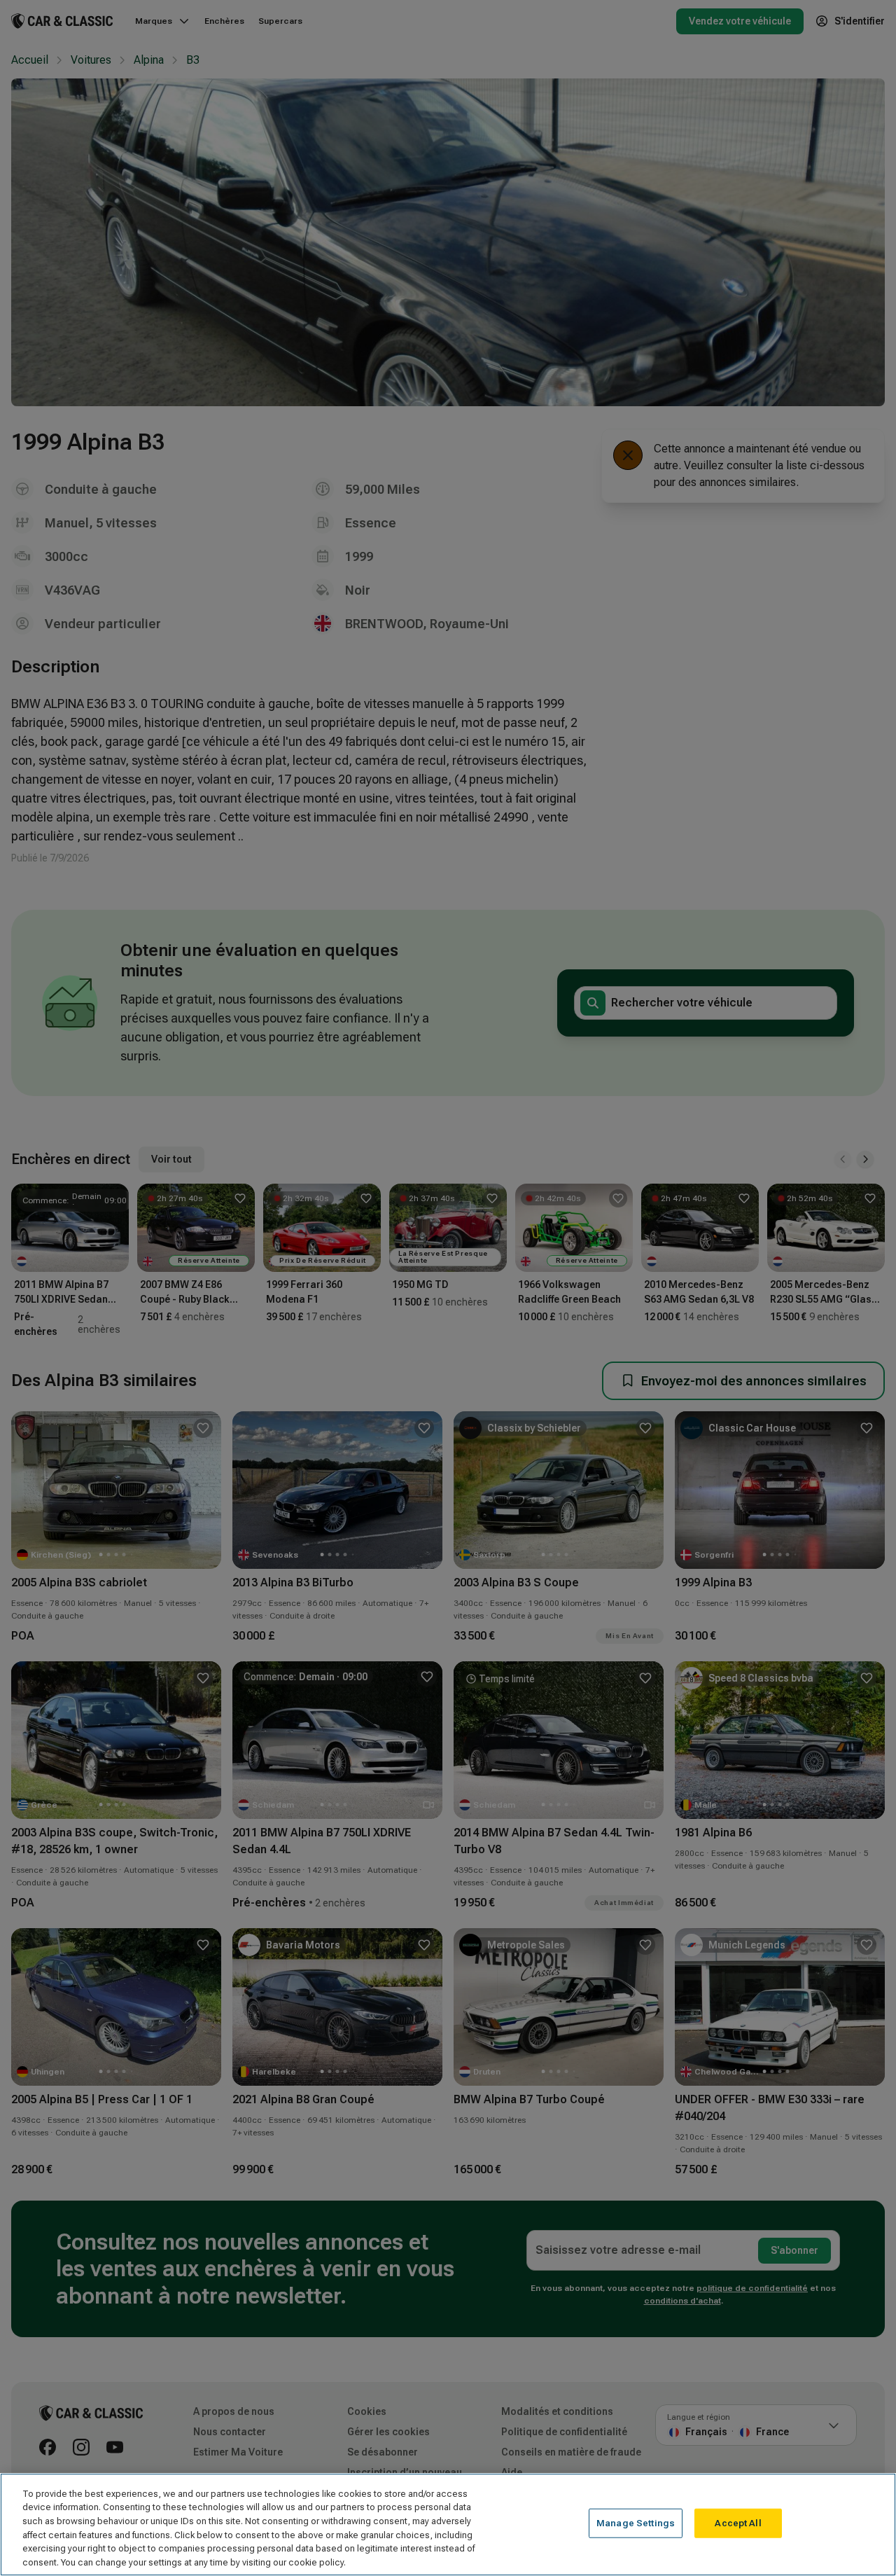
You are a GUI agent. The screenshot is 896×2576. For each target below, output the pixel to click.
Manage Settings (636, 2523)
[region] (448, 2525)
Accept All (738, 2523)
